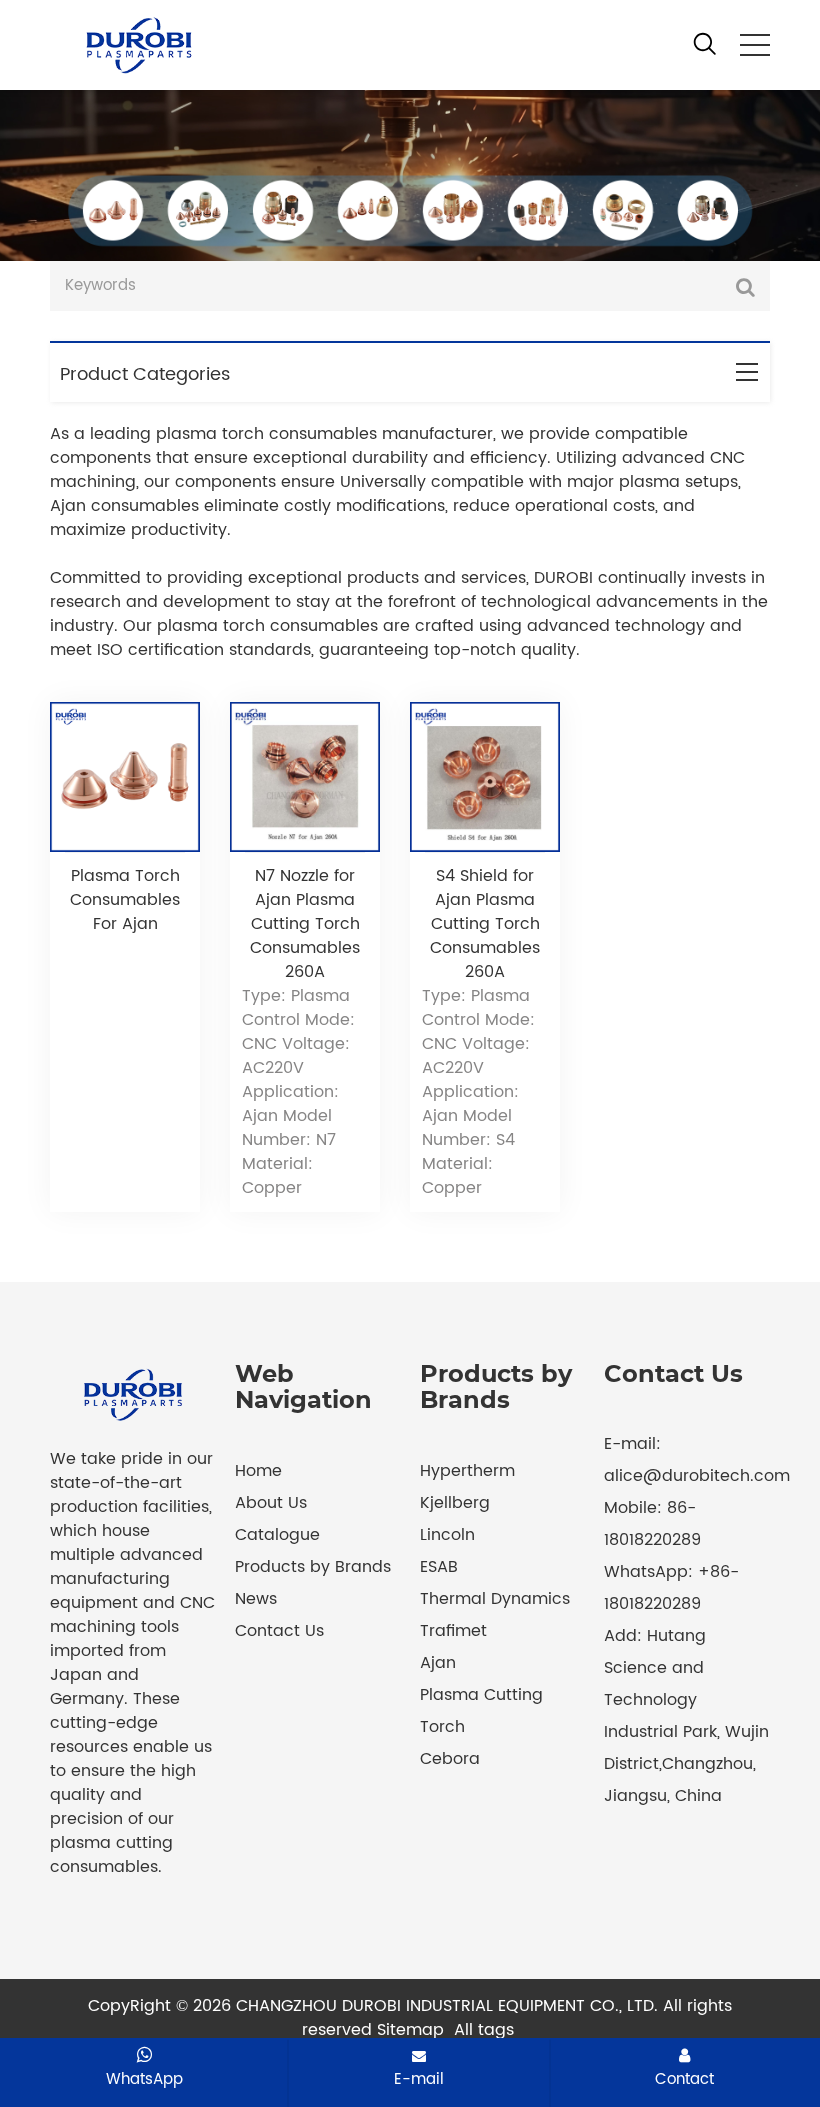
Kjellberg (455, 1503)
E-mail (419, 2079)
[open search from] (705, 43)
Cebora (450, 1759)
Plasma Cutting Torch (481, 1711)
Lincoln (447, 1535)
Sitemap (410, 2030)
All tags (484, 2030)
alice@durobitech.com (697, 1476)
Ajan (438, 1663)
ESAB (439, 1567)
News (256, 1599)
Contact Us (279, 1631)
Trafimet (453, 1631)
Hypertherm (467, 1471)
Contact (684, 2079)
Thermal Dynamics (495, 1599)
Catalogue (277, 1535)
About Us (271, 1503)
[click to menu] (755, 45)
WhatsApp (144, 2079)
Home (258, 1471)
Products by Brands (313, 1567)
